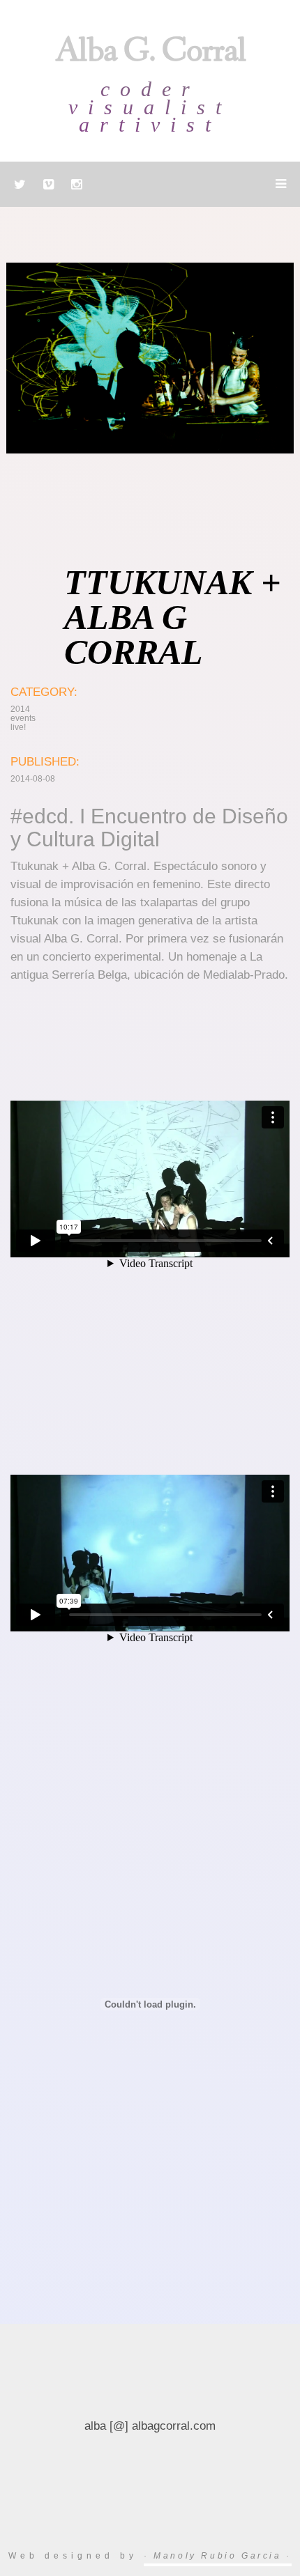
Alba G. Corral (150, 54)
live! (18, 727)
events (23, 718)
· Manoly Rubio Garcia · (218, 2556)
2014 (20, 709)
